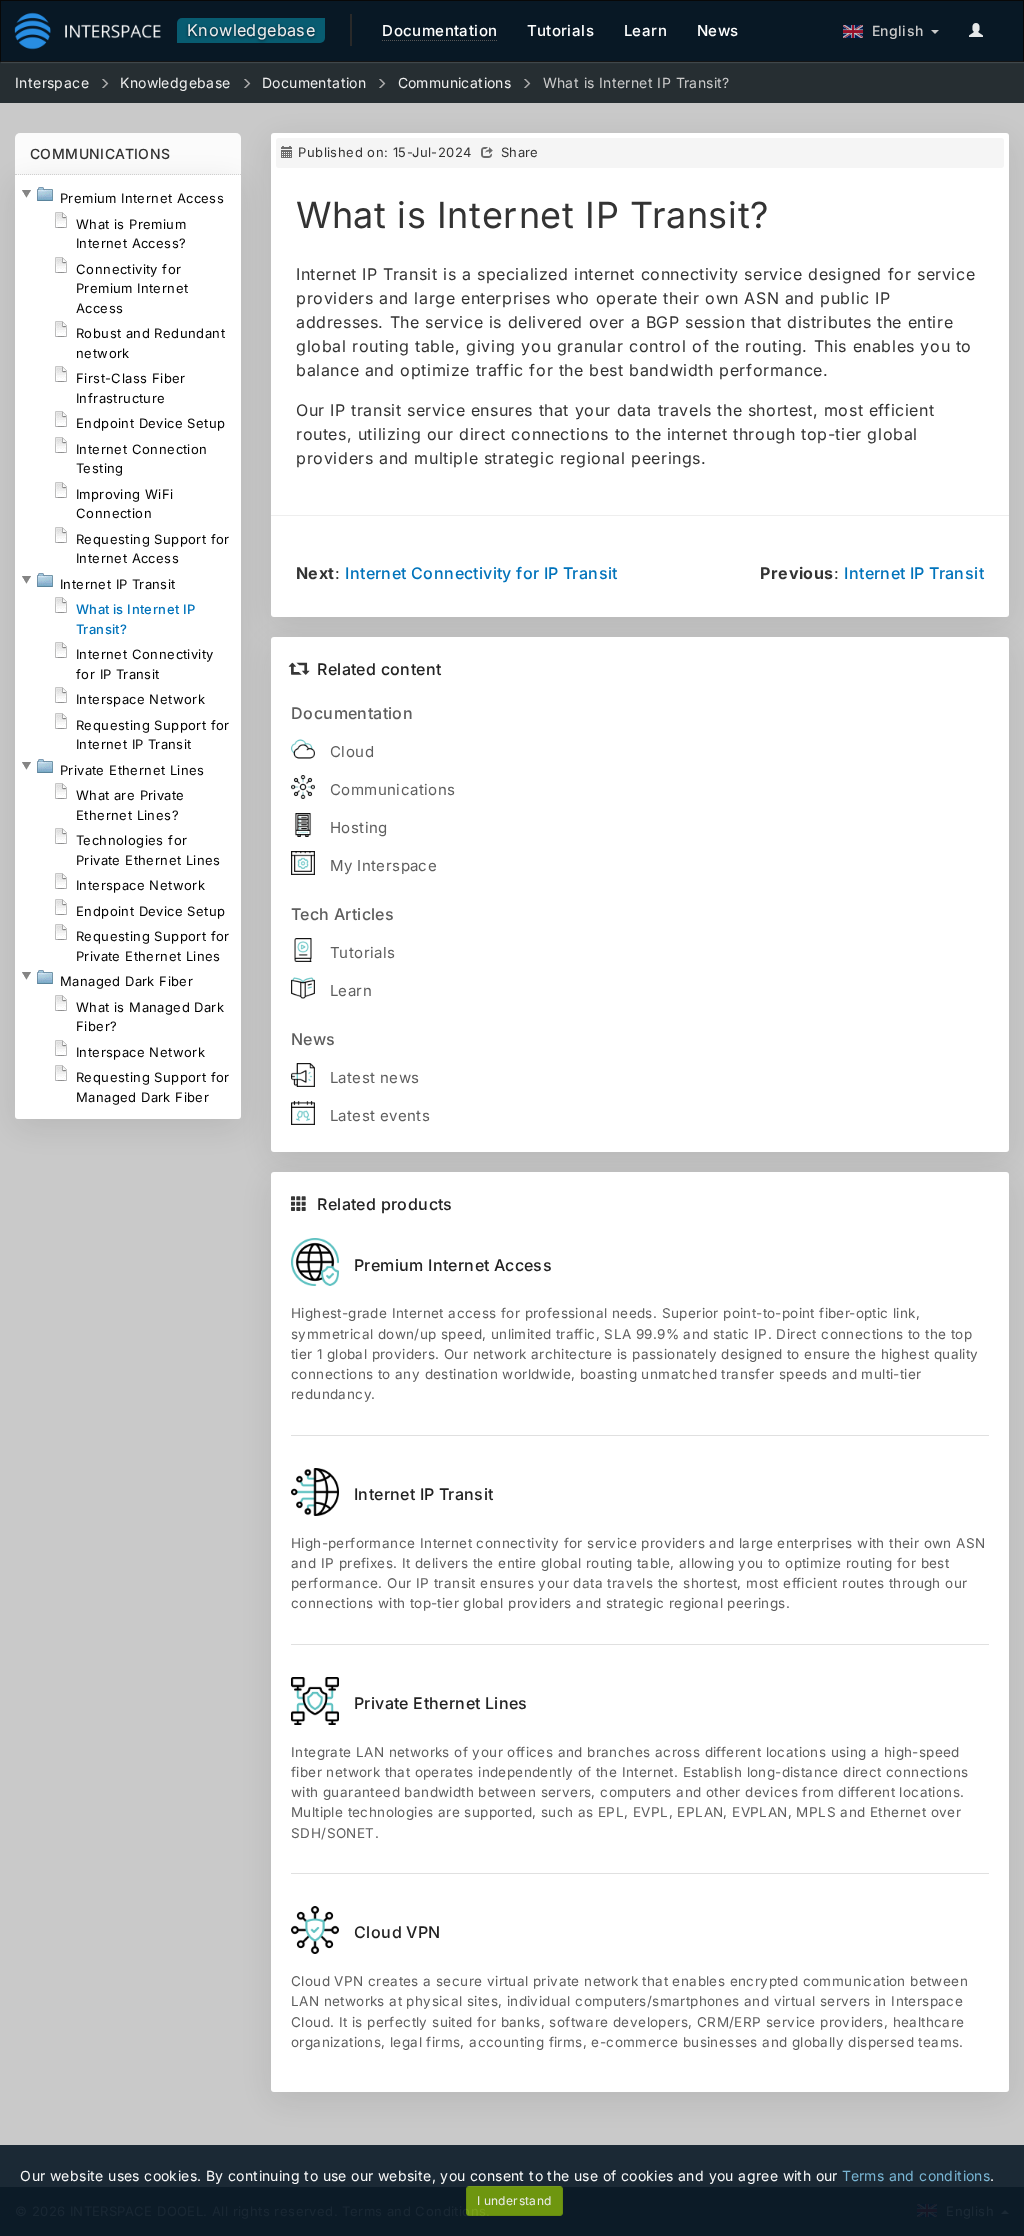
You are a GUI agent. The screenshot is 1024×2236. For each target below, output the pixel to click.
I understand (514, 2200)
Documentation (314, 82)
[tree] (128, 647)
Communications (455, 82)
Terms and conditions (916, 2175)
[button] (26, 194)
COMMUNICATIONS (100, 153)
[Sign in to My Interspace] (981, 31)
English (893, 30)
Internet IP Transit (914, 573)
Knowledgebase (251, 30)
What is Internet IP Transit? (636, 82)
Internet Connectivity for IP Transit (481, 573)
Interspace (52, 82)
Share (519, 152)
